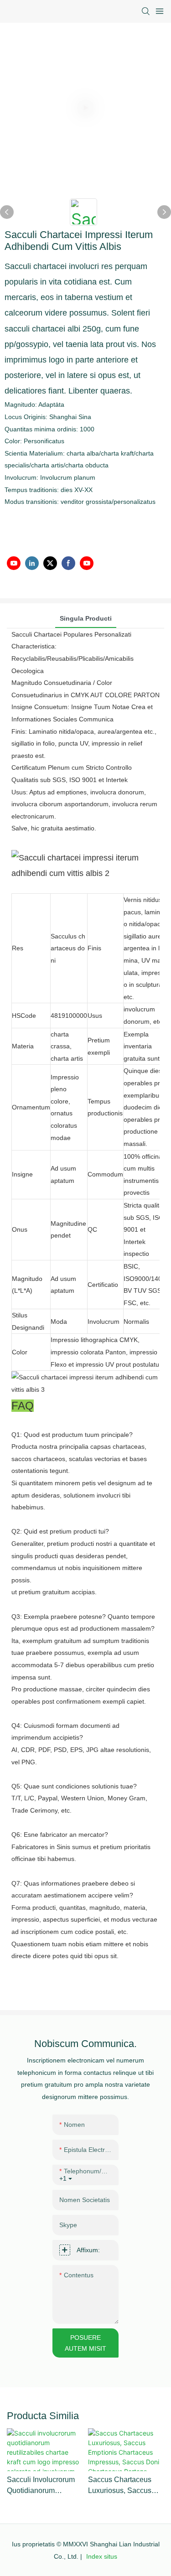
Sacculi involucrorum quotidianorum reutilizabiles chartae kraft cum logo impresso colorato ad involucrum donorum (43, 2486)
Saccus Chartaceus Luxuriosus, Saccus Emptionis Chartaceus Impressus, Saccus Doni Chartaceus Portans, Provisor (124, 2486)
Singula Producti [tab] (86, 618)
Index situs (101, 2556)
